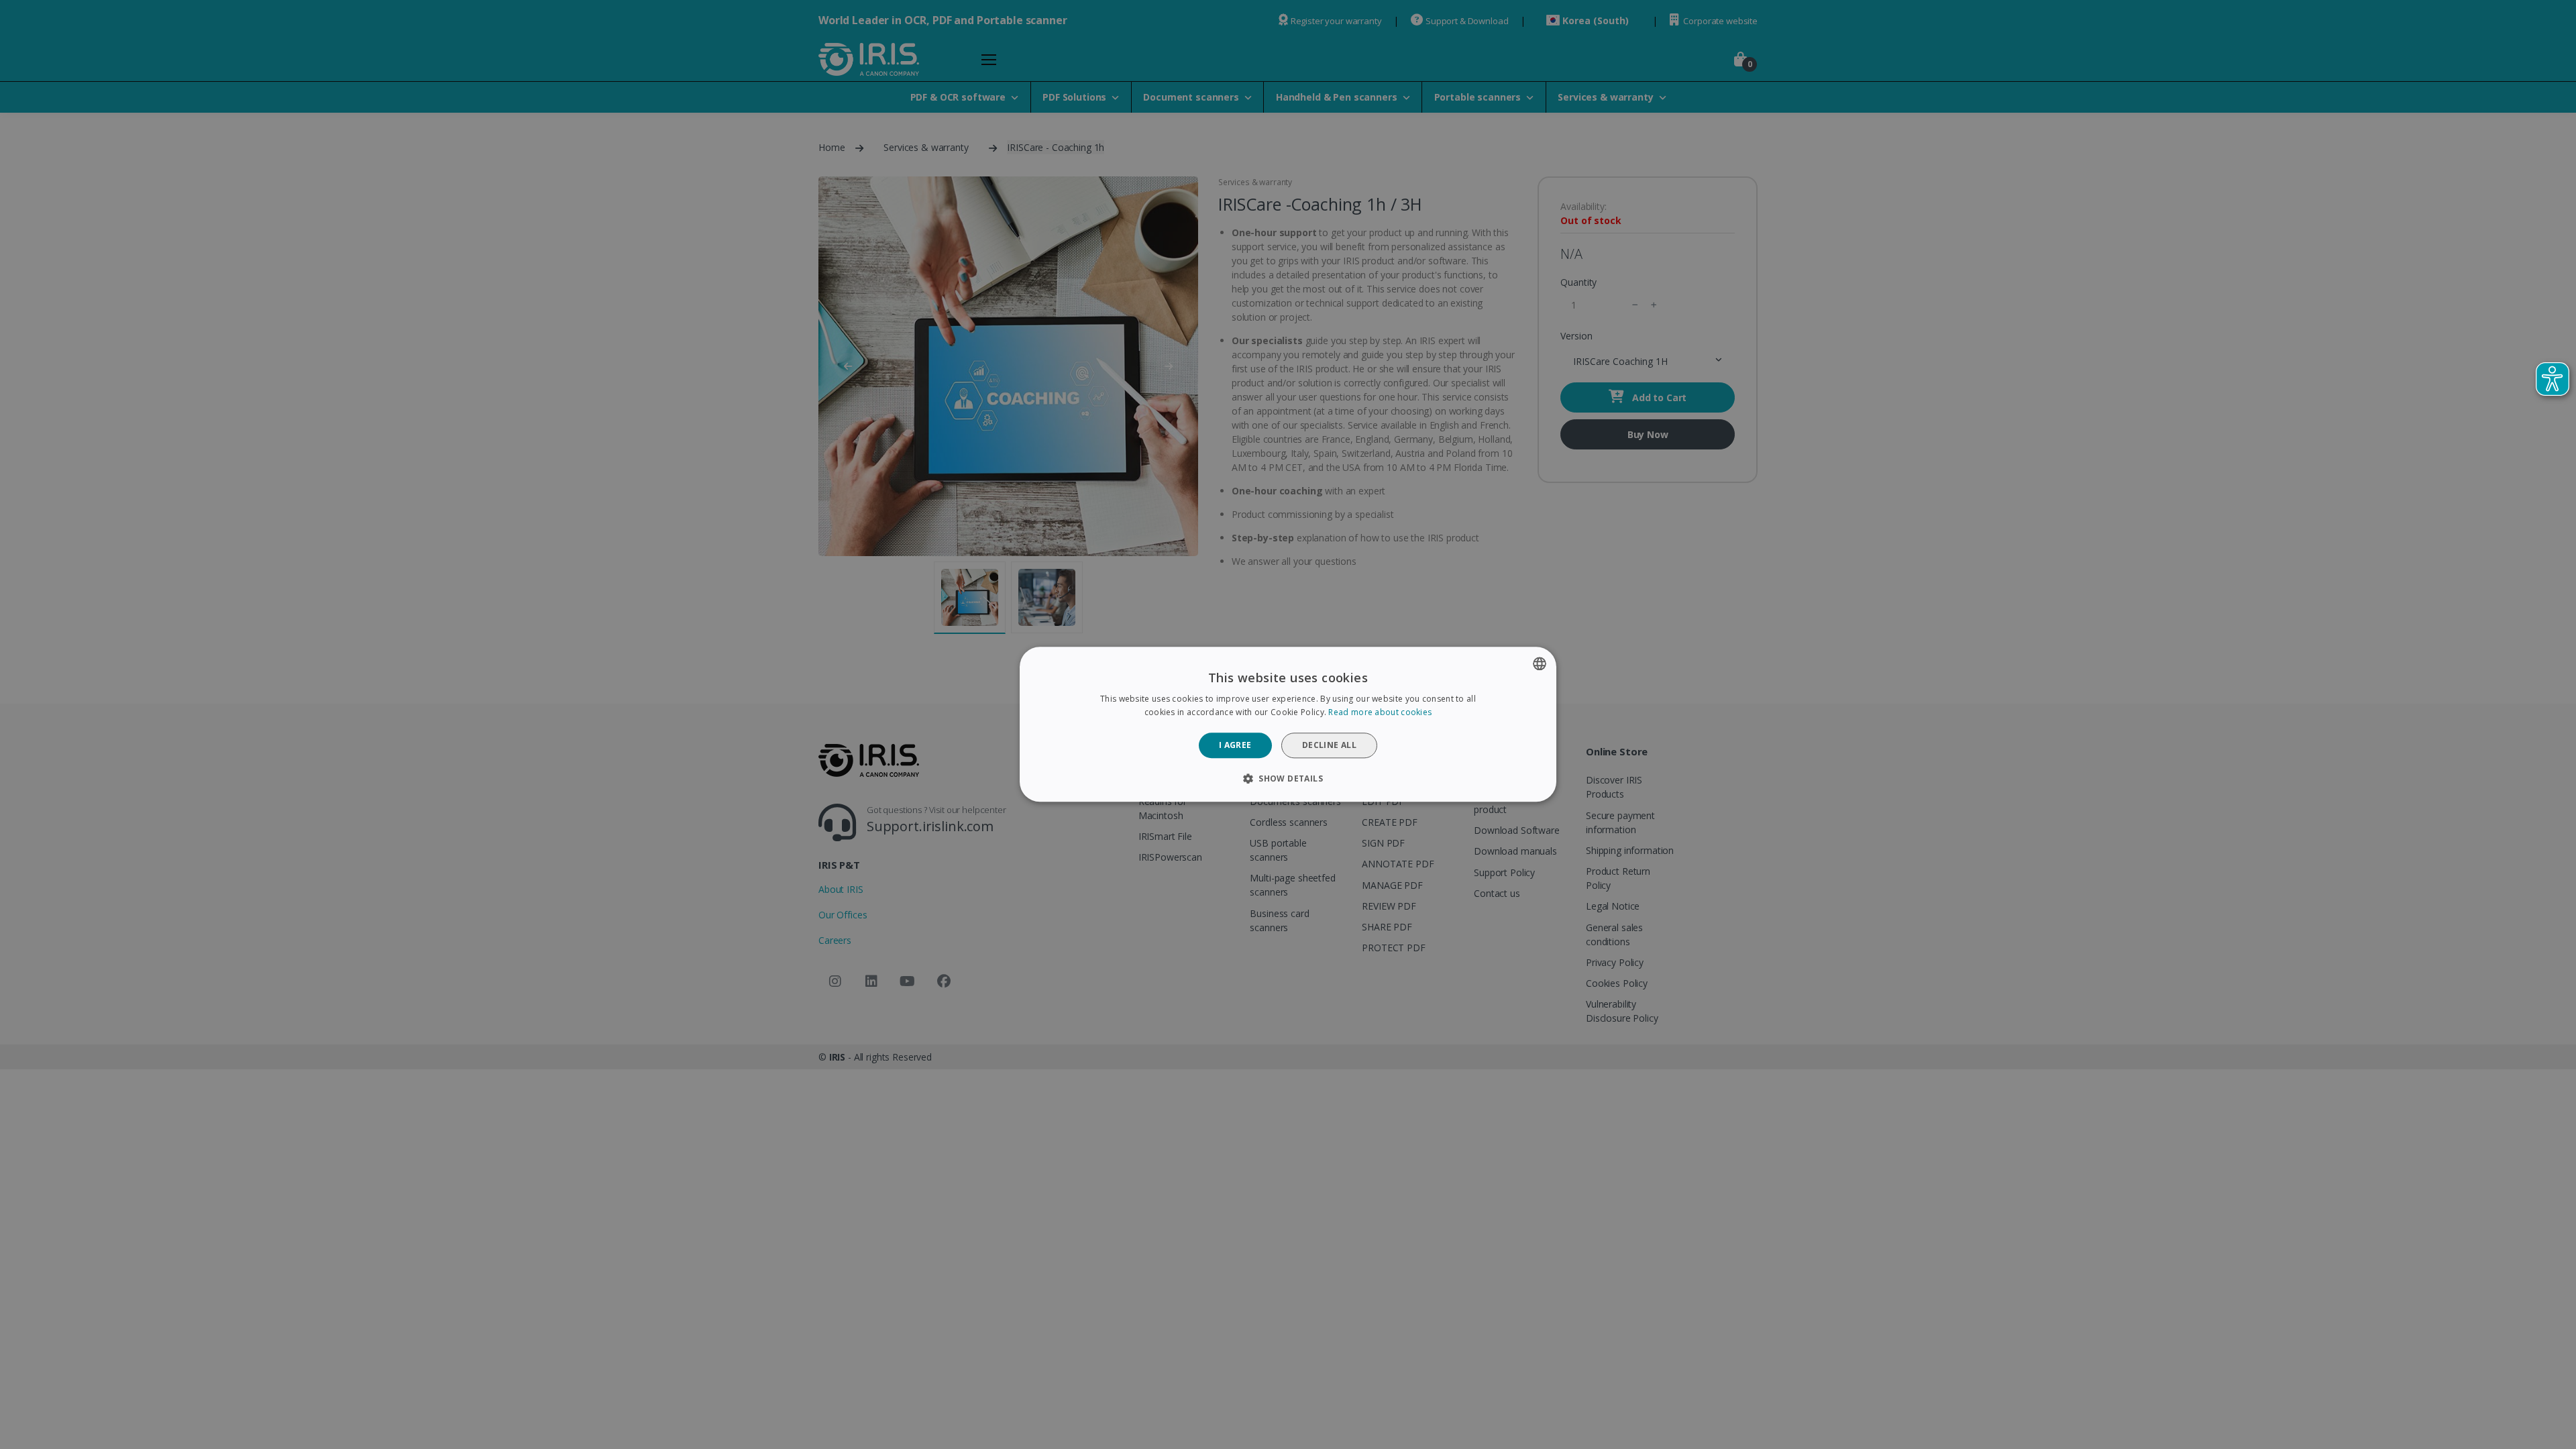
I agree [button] (1235, 745)
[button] (1288, 779)
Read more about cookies (1380, 713)
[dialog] (1288, 724)
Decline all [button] (1329, 745)
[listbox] (1540, 663)
